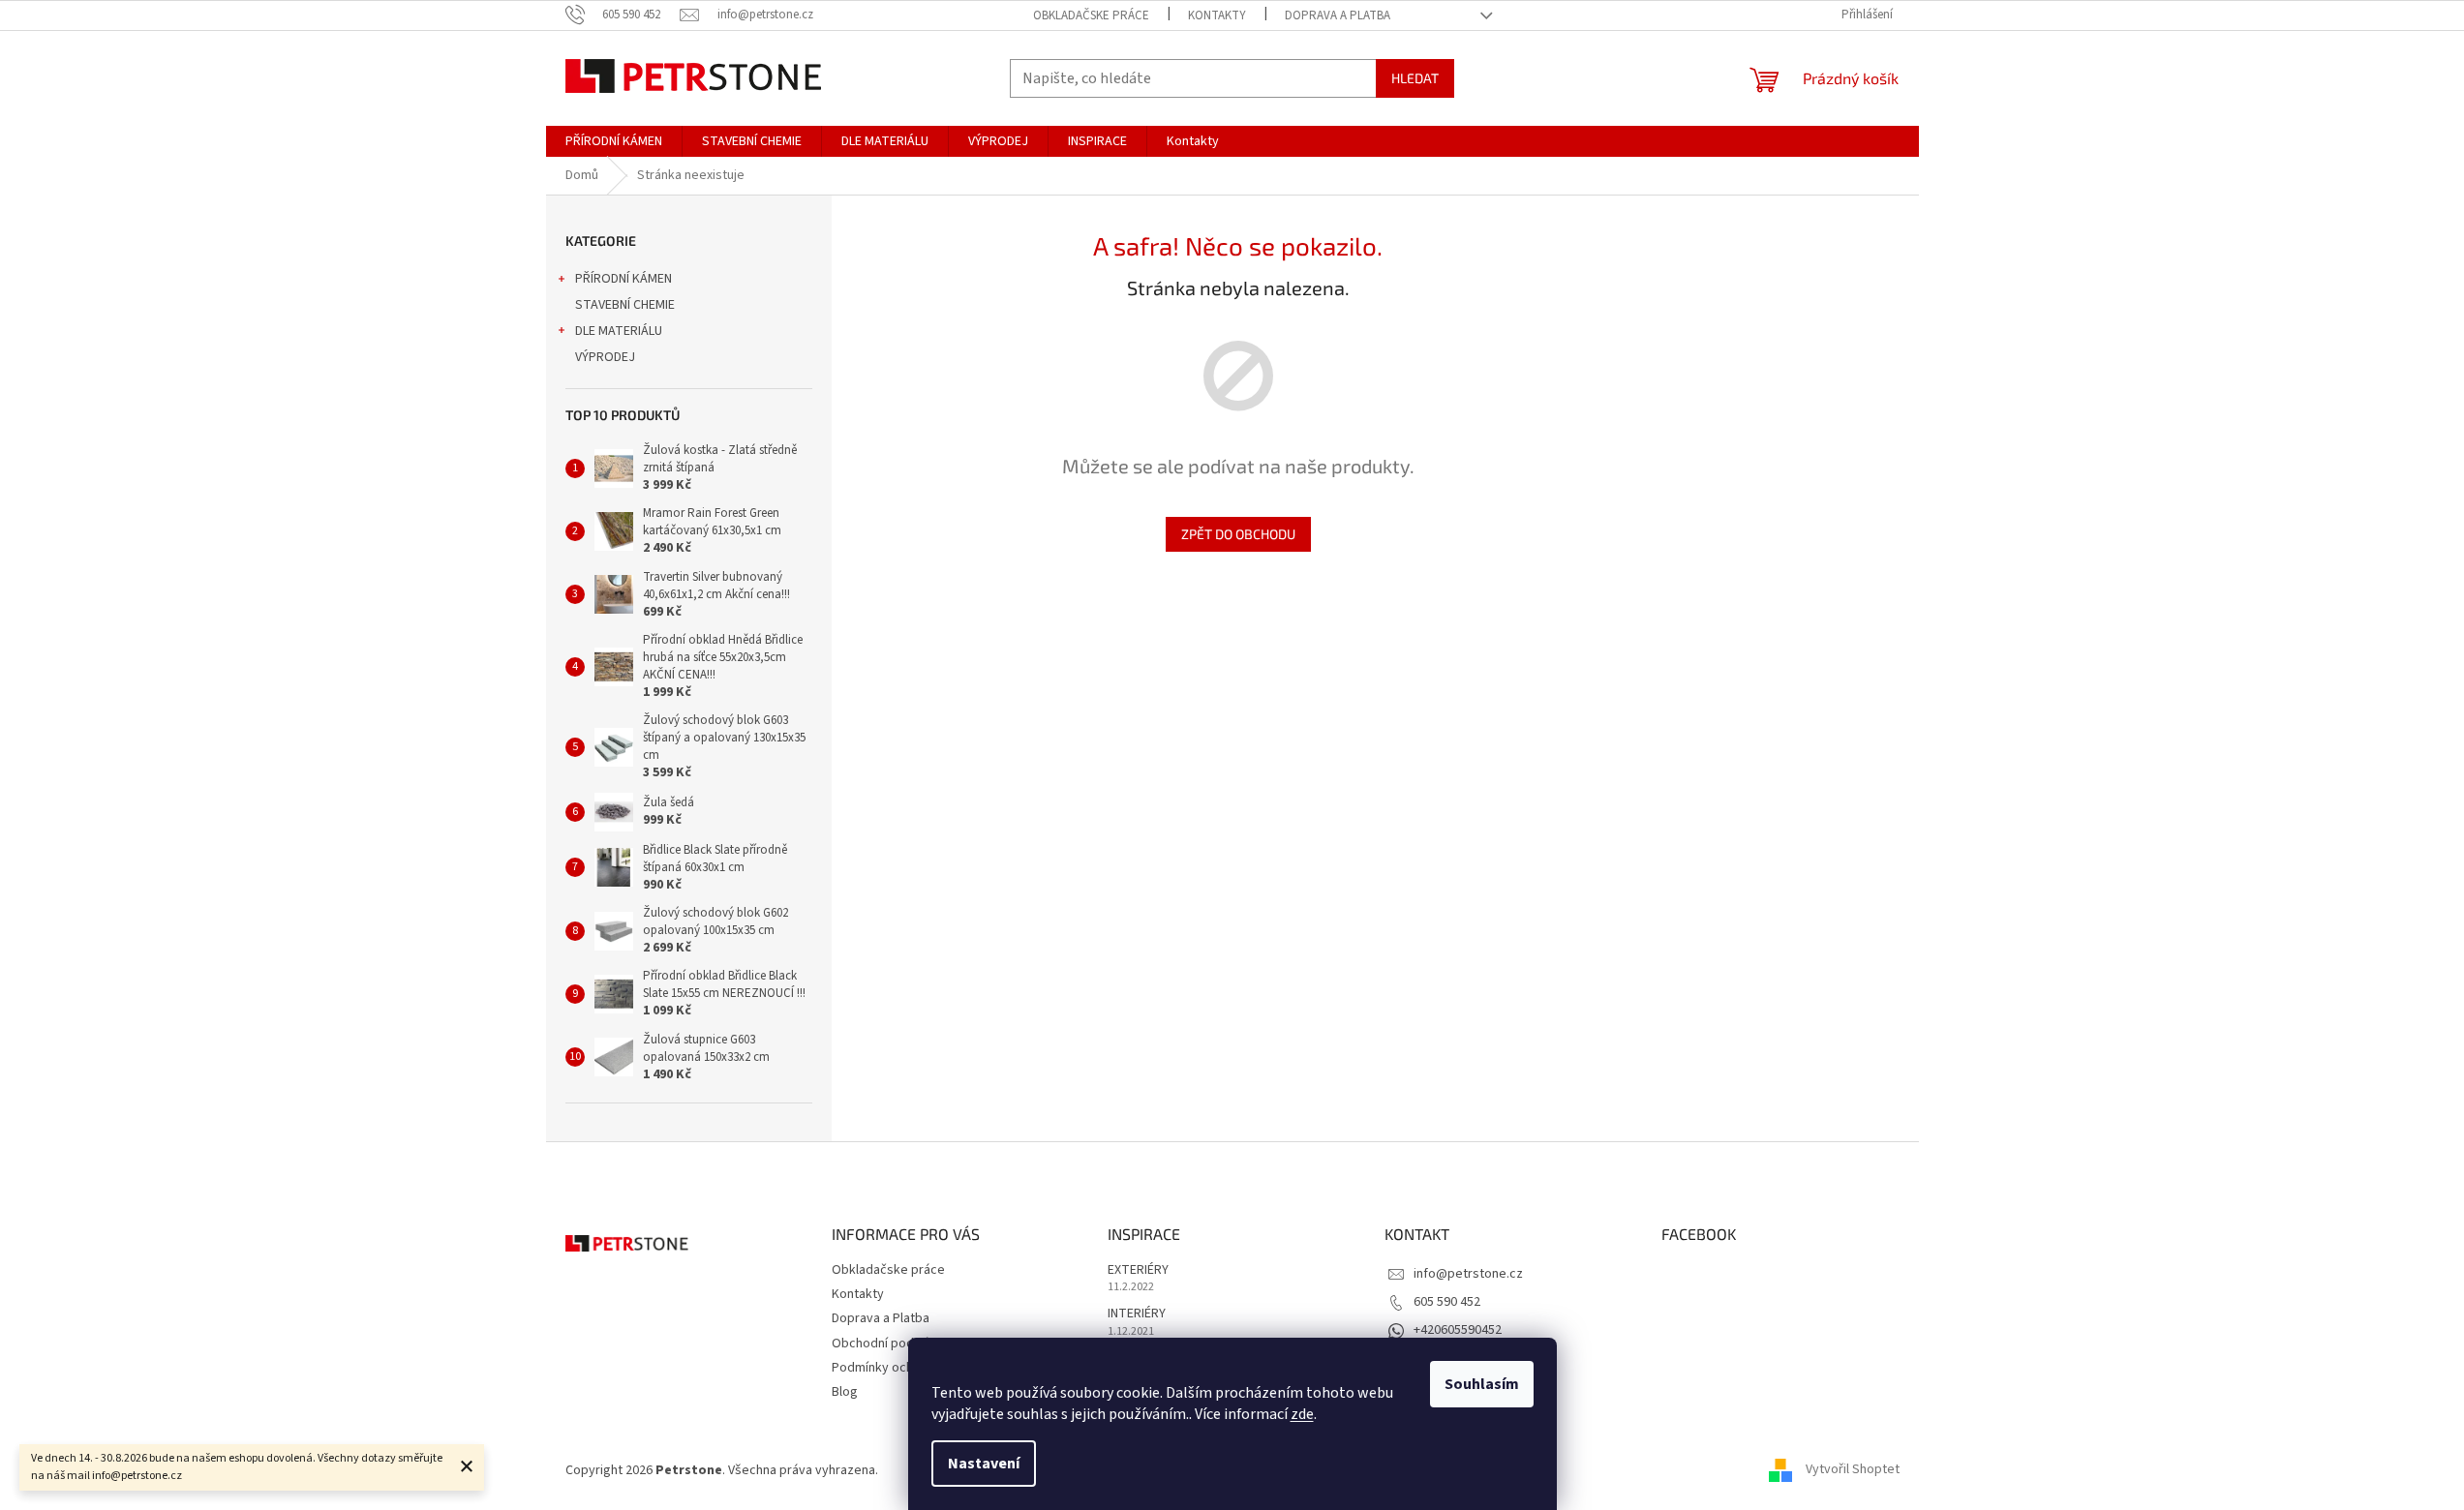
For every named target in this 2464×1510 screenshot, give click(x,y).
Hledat (1415, 78)
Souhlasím (1482, 1384)
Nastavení (984, 1464)
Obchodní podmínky (890, 1344)
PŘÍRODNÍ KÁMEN (624, 279)
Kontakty (1217, 15)
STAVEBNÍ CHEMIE (625, 305)
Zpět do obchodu (1238, 534)
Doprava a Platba (1338, 15)
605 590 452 (1447, 1302)
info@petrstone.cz (1468, 1274)
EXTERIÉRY (1138, 1270)
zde (1302, 1414)
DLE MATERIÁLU (619, 331)
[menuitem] (614, 141)
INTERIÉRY (1137, 1314)
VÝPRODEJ (605, 357)
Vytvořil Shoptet (1853, 1470)
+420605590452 (1458, 1330)
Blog (845, 1392)
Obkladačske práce (1091, 15)
